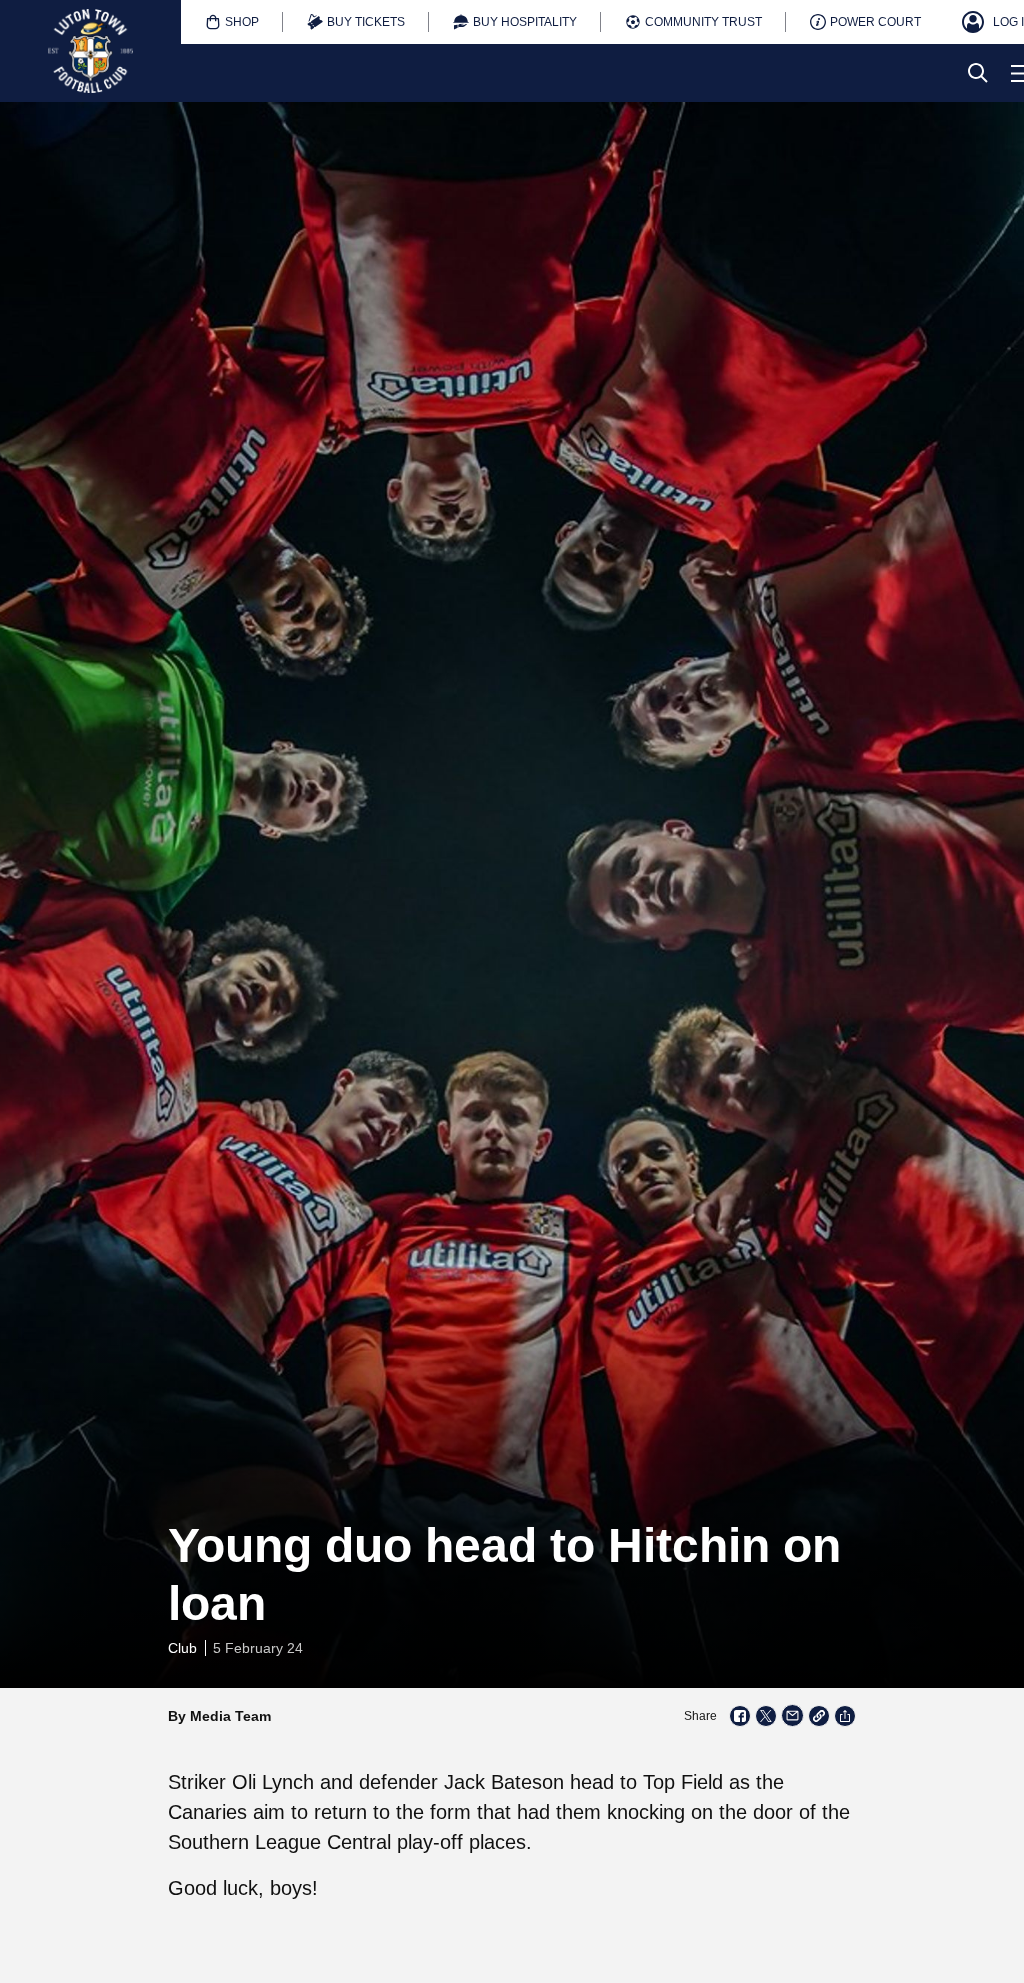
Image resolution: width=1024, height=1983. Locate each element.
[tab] (232, 22)
